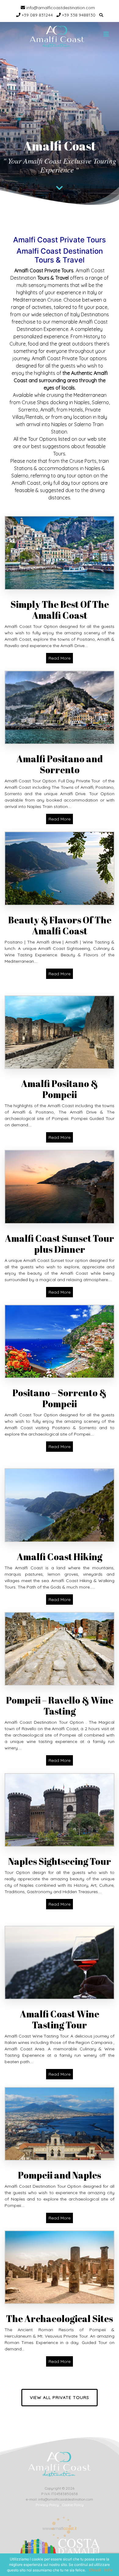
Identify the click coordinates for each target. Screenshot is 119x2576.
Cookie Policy (73, 2505)
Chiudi (95, 2570)
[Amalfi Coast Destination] (57, 37)
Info (108, 2570)
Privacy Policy (47, 2505)
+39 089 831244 (37, 15)
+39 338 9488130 (78, 15)
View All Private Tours (60, 2397)
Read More (60, 658)
